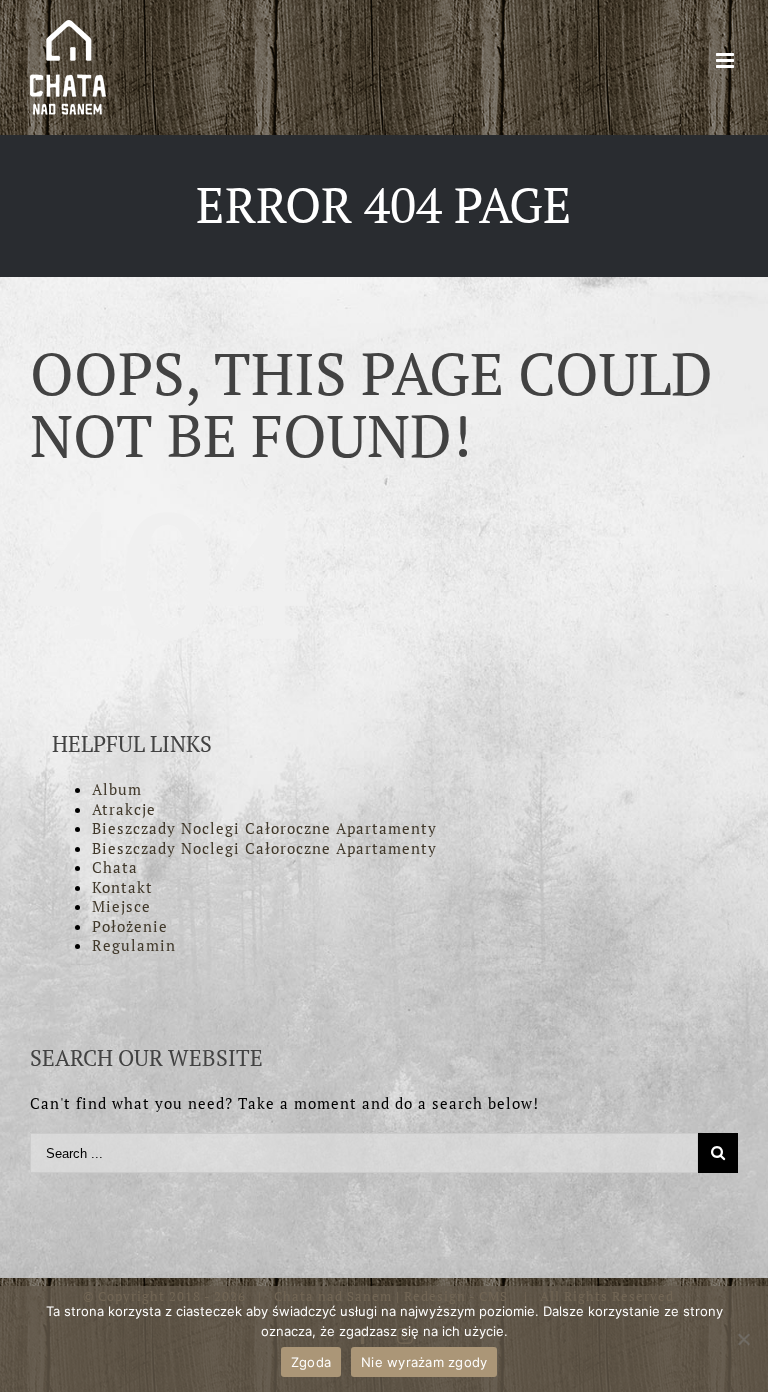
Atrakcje (124, 809)
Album (117, 789)
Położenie (130, 926)
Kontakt (122, 887)
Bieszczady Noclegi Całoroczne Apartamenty (264, 828)
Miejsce (121, 906)
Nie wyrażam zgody (424, 1362)
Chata (115, 867)
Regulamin (134, 945)
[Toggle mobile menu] (727, 60)
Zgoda (311, 1362)
